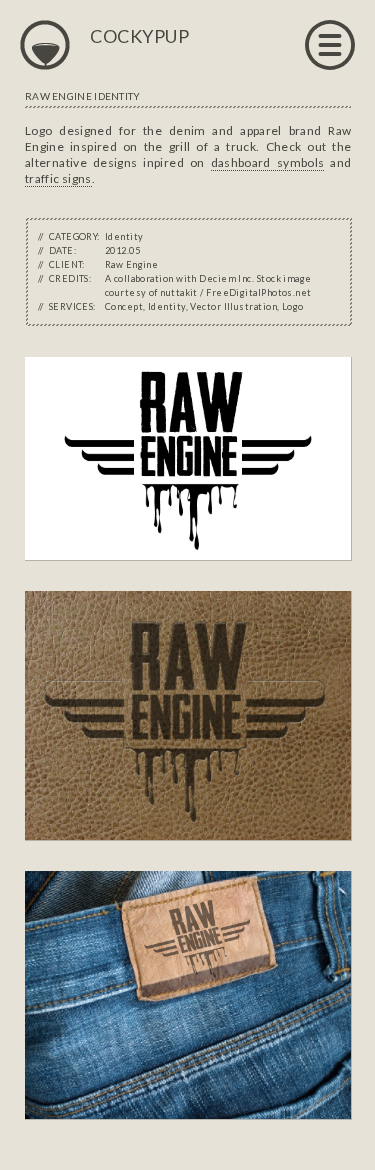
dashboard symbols (268, 162)
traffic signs (58, 178)
